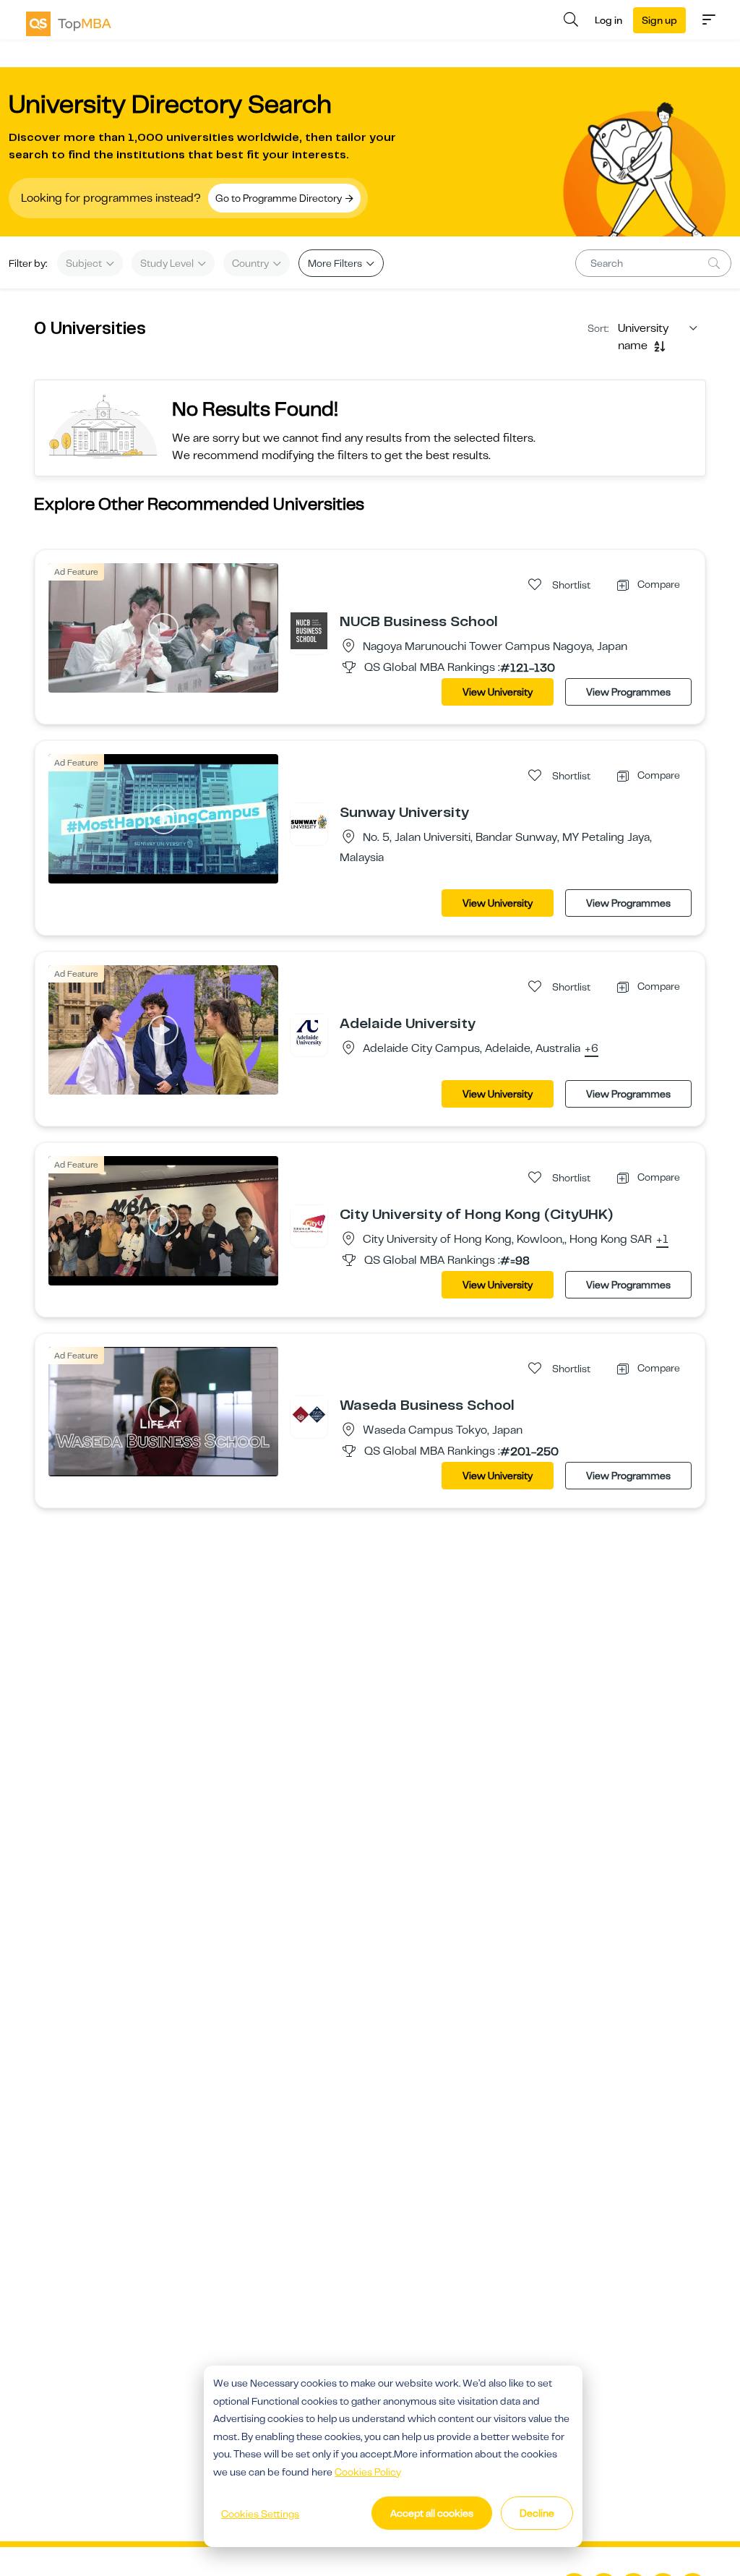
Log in (608, 20)
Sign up (659, 20)
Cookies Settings (260, 2514)
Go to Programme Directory (280, 198)
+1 (662, 1240)
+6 (591, 1049)
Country (251, 263)
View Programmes (628, 692)
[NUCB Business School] (309, 630)
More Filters (336, 263)
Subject (85, 263)
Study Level (168, 263)
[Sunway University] (309, 821)
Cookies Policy (368, 2472)
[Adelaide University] (309, 1032)
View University (498, 692)
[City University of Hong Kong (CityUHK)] (309, 1223)
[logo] (69, 24)
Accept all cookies (432, 2513)
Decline (537, 2513)
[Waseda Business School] (309, 1414)
